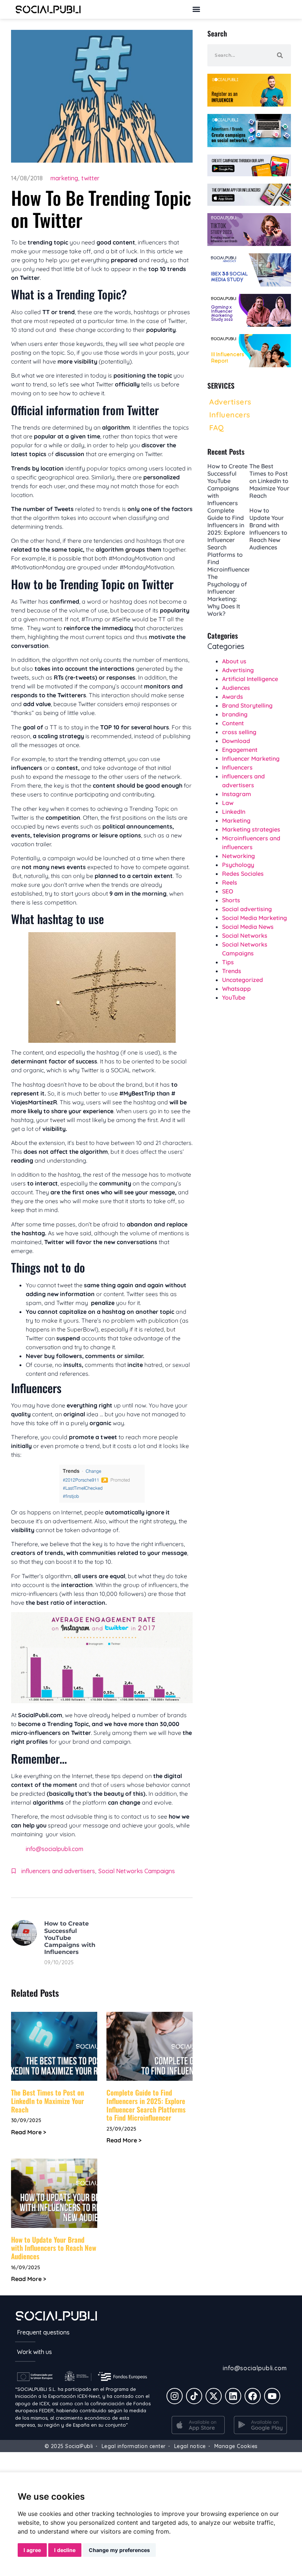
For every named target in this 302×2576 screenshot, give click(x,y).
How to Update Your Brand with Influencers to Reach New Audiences (54, 2248)
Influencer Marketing (251, 758)
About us (234, 661)
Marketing (236, 820)
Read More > (29, 2132)
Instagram (237, 794)
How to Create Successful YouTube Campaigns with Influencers (70, 1938)
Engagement (240, 750)
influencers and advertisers (58, 1871)
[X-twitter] (214, 2396)
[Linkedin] (233, 2396)
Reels (230, 882)
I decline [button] (65, 2550)
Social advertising (247, 909)
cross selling (239, 732)
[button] (196, 9)
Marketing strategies (251, 829)
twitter (90, 178)
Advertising (238, 670)
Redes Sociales (243, 874)
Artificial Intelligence (250, 679)
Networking (238, 856)
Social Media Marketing (254, 918)
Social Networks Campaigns (137, 1871)
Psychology (238, 865)
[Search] (280, 55)
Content (233, 723)
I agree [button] (32, 2550)
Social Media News (248, 927)
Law (228, 803)
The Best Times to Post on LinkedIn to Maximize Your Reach (48, 2101)
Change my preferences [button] (119, 2550)
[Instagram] (175, 2396)
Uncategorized (243, 980)
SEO (228, 891)
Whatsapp (236, 989)
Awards (233, 697)
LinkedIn (234, 812)
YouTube (234, 997)
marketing (64, 178)
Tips (228, 962)
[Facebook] (253, 2396)
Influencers (237, 767)
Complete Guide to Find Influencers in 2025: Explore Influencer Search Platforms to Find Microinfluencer (146, 2105)
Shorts (231, 900)
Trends (232, 971)
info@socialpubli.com (55, 1849)
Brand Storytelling (247, 705)
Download (236, 741)
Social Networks (245, 935)
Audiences (236, 688)
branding (235, 714)
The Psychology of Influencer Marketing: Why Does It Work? (227, 595)
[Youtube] (272, 2396)
